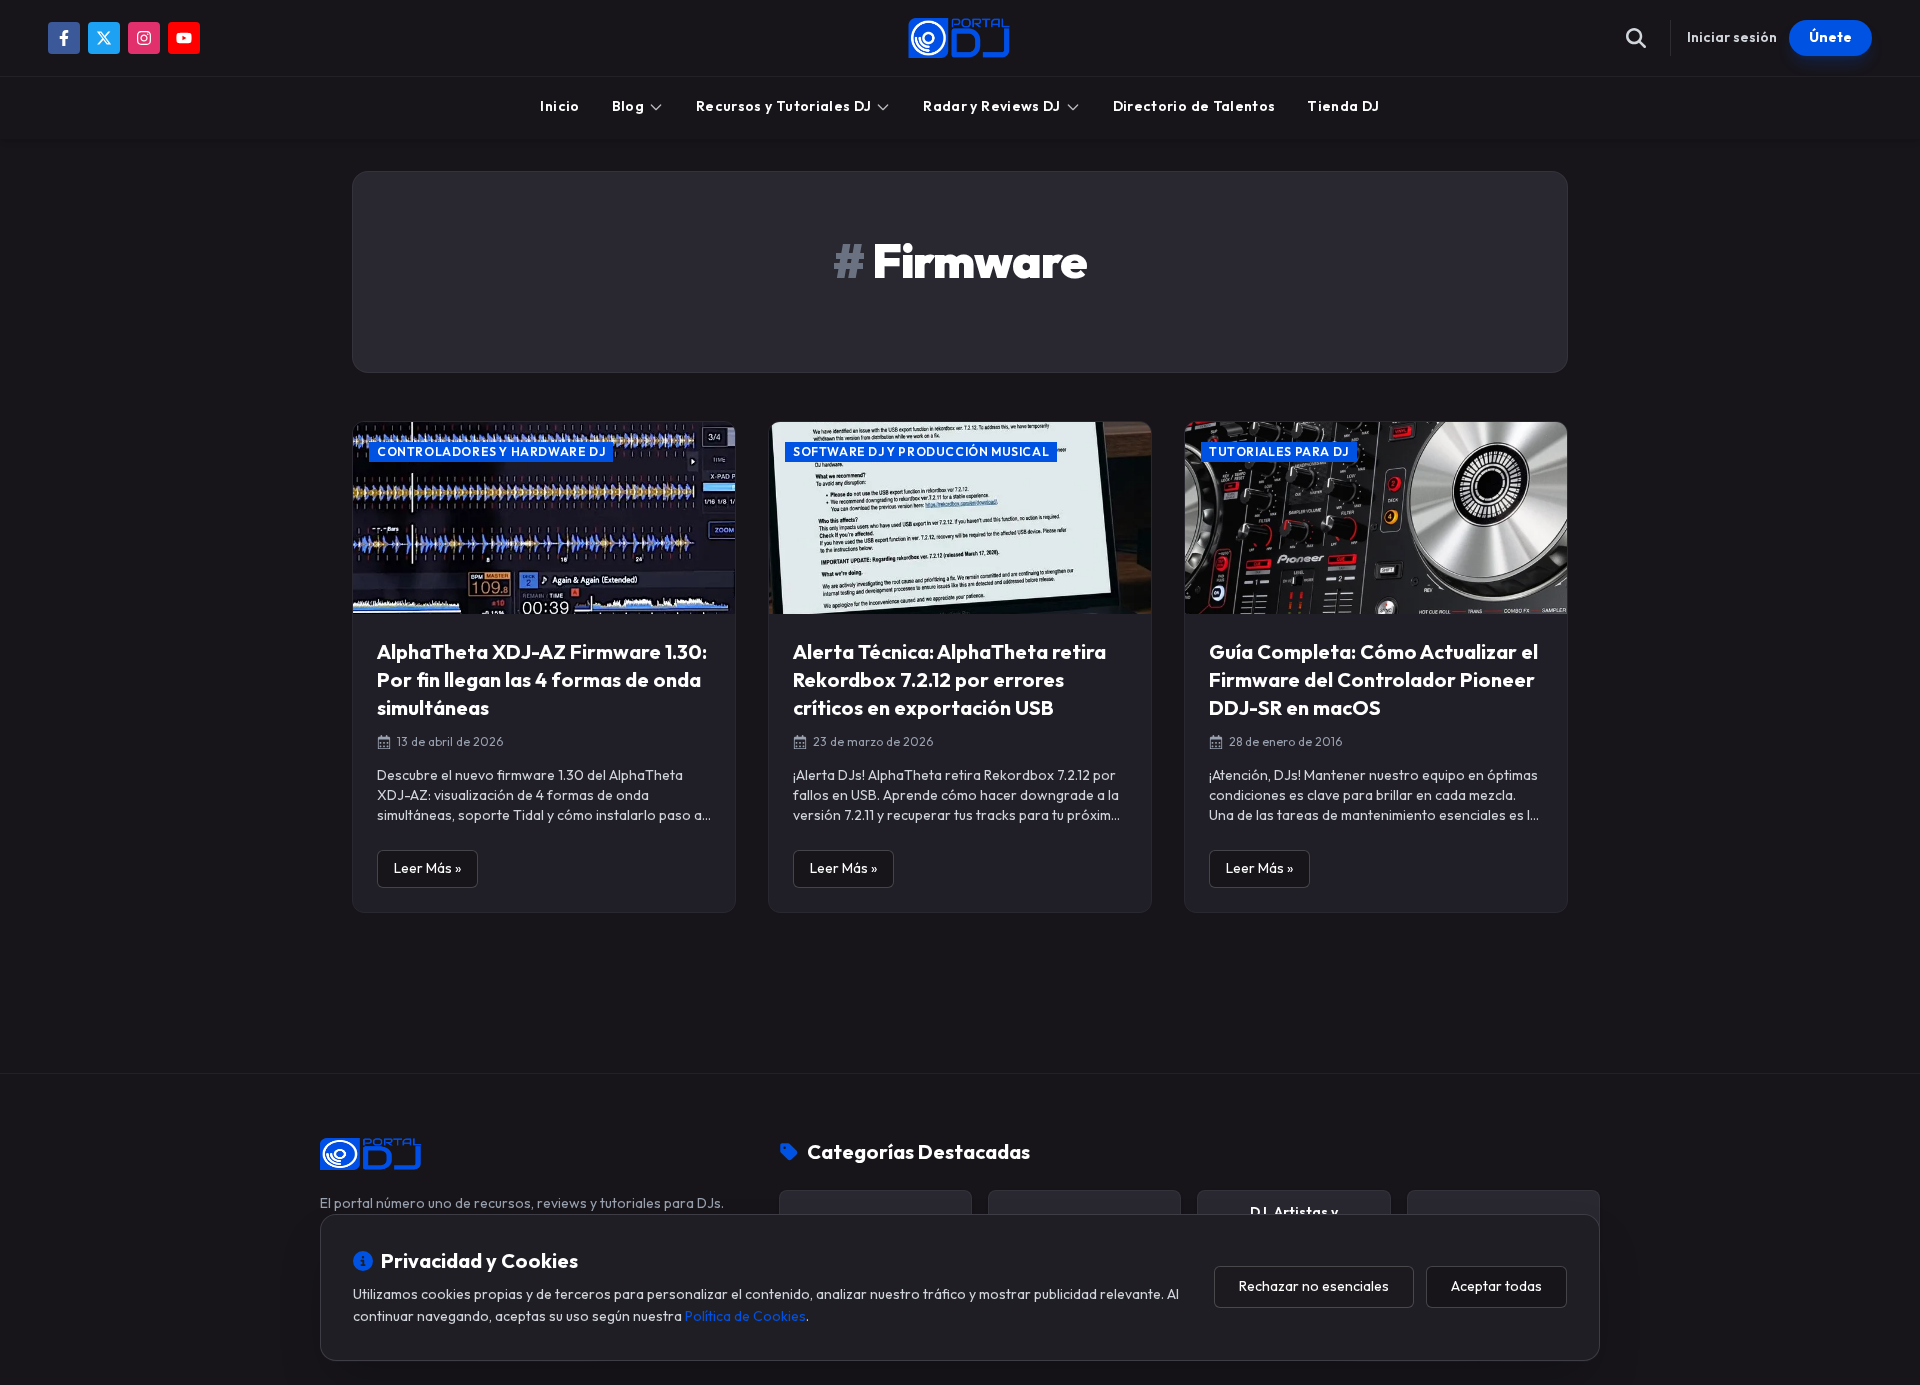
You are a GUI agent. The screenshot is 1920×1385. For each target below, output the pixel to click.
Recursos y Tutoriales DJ (783, 106)
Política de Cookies (745, 1316)
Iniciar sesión (1732, 37)
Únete (1830, 37)
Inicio (559, 106)
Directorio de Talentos (1194, 106)
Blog (628, 106)
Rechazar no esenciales (1314, 1286)
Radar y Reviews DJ (991, 106)
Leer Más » (427, 868)
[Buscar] (1636, 38)
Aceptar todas (1496, 1286)
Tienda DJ (1343, 106)
